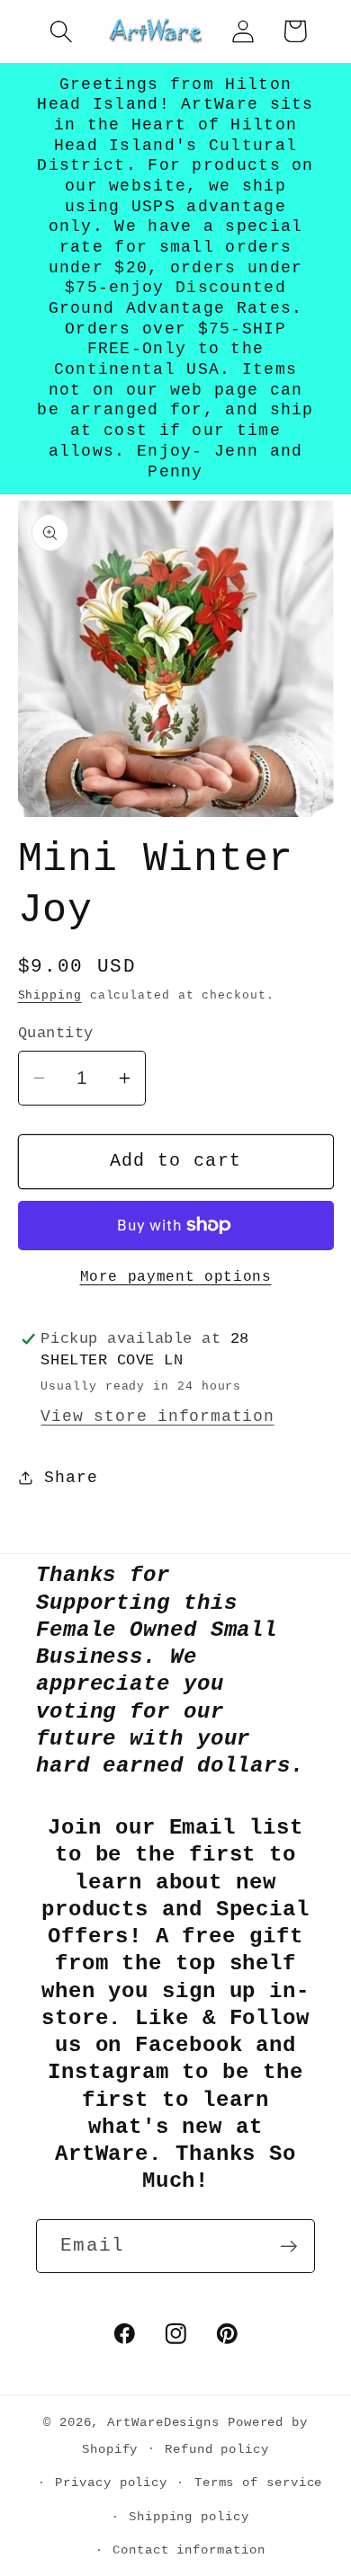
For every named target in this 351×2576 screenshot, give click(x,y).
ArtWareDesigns (163, 2422)
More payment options (176, 1277)
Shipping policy (189, 2517)
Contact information (189, 2550)
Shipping (50, 995)
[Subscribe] (288, 2247)
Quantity (56, 1033)
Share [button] (71, 1478)
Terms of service (259, 2483)
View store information (157, 1417)
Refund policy (217, 2449)
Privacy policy (111, 2483)
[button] (61, 31)
